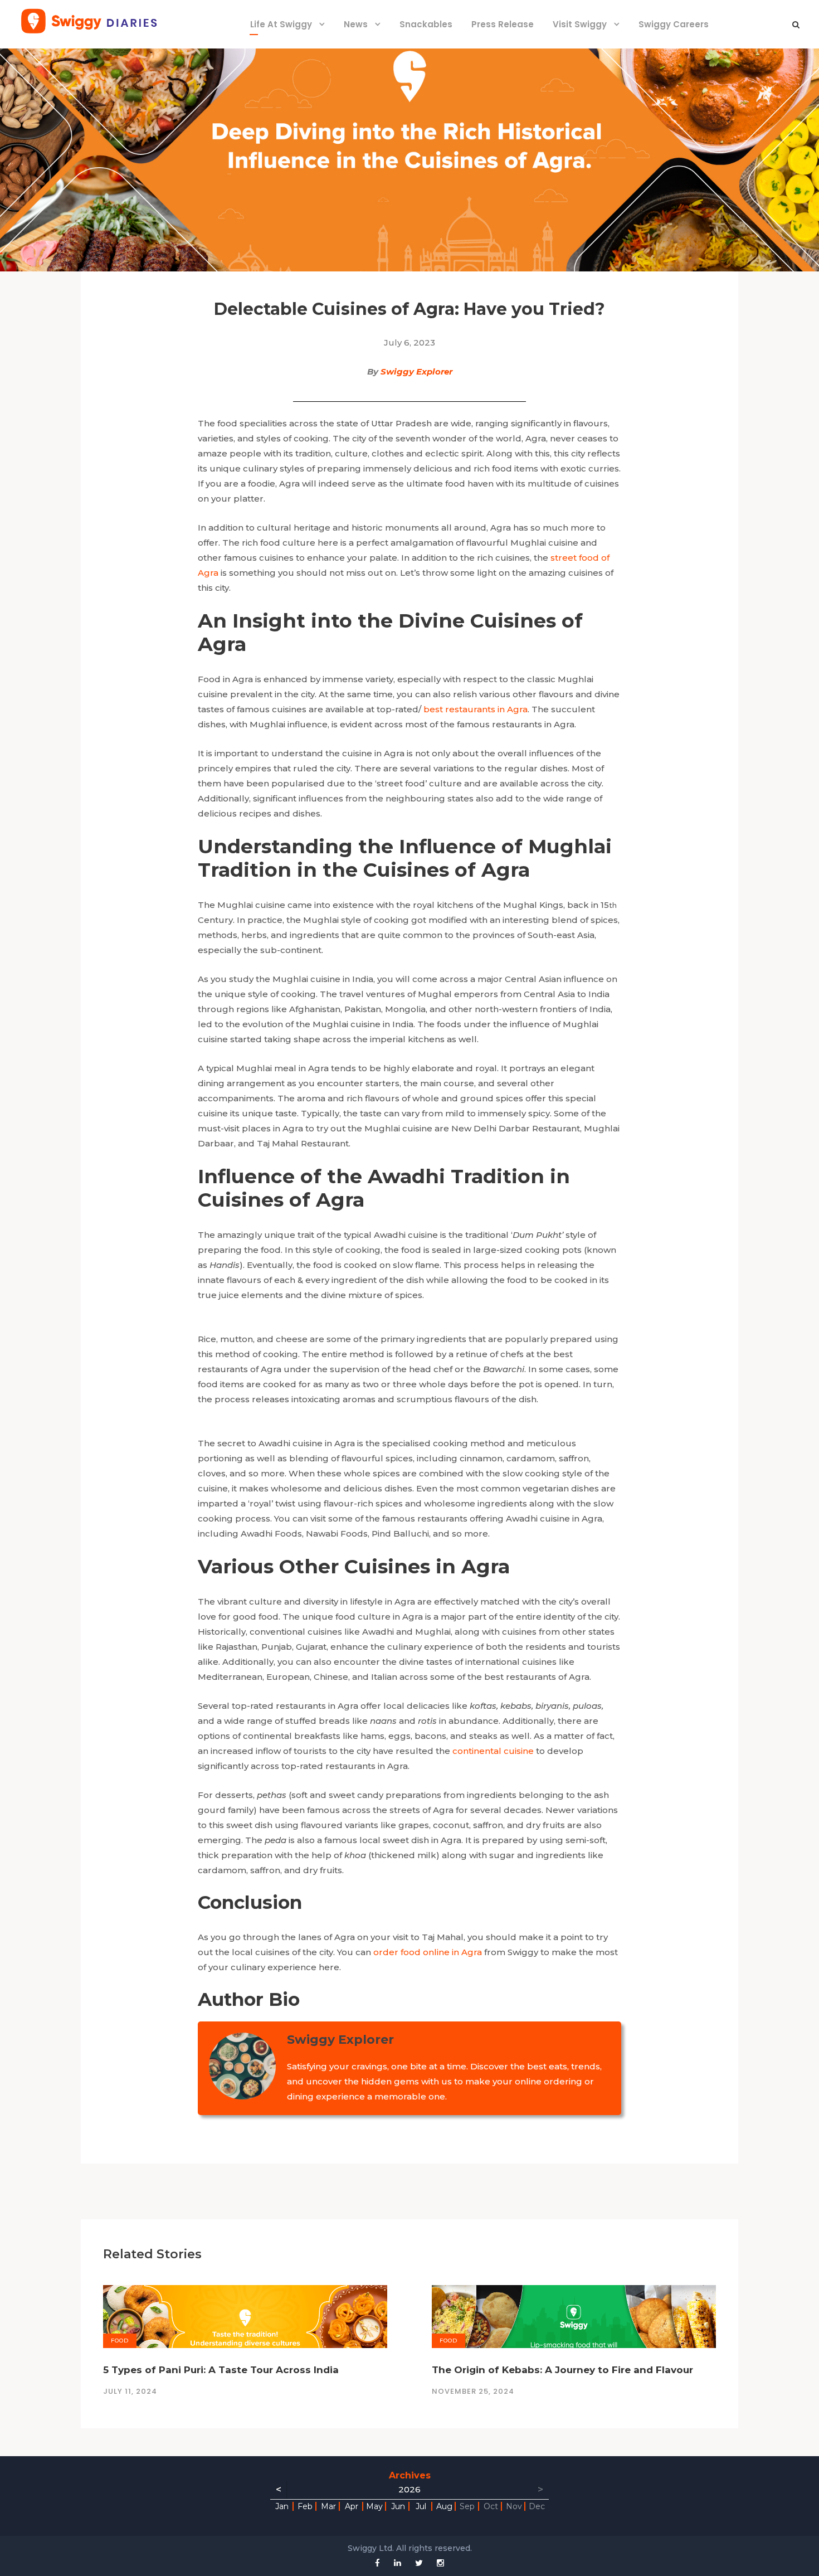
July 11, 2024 (130, 2391)
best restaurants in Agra (476, 709)
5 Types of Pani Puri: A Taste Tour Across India (221, 2370)
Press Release (503, 24)
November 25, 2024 (473, 2391)
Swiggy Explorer (416, 371)
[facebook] (377, 2563)
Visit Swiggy (580, 24)
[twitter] (419, 2563)
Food (120, 2341)
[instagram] (440, 2563)
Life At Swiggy (281, 24)
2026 (409, 2489)
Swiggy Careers (674, 24)
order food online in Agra (428, 1952)
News (356, 24)
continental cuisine (493, 1751)
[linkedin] (398, 2563)
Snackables (426, 24)
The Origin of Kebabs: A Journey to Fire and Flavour (562, 2370)
